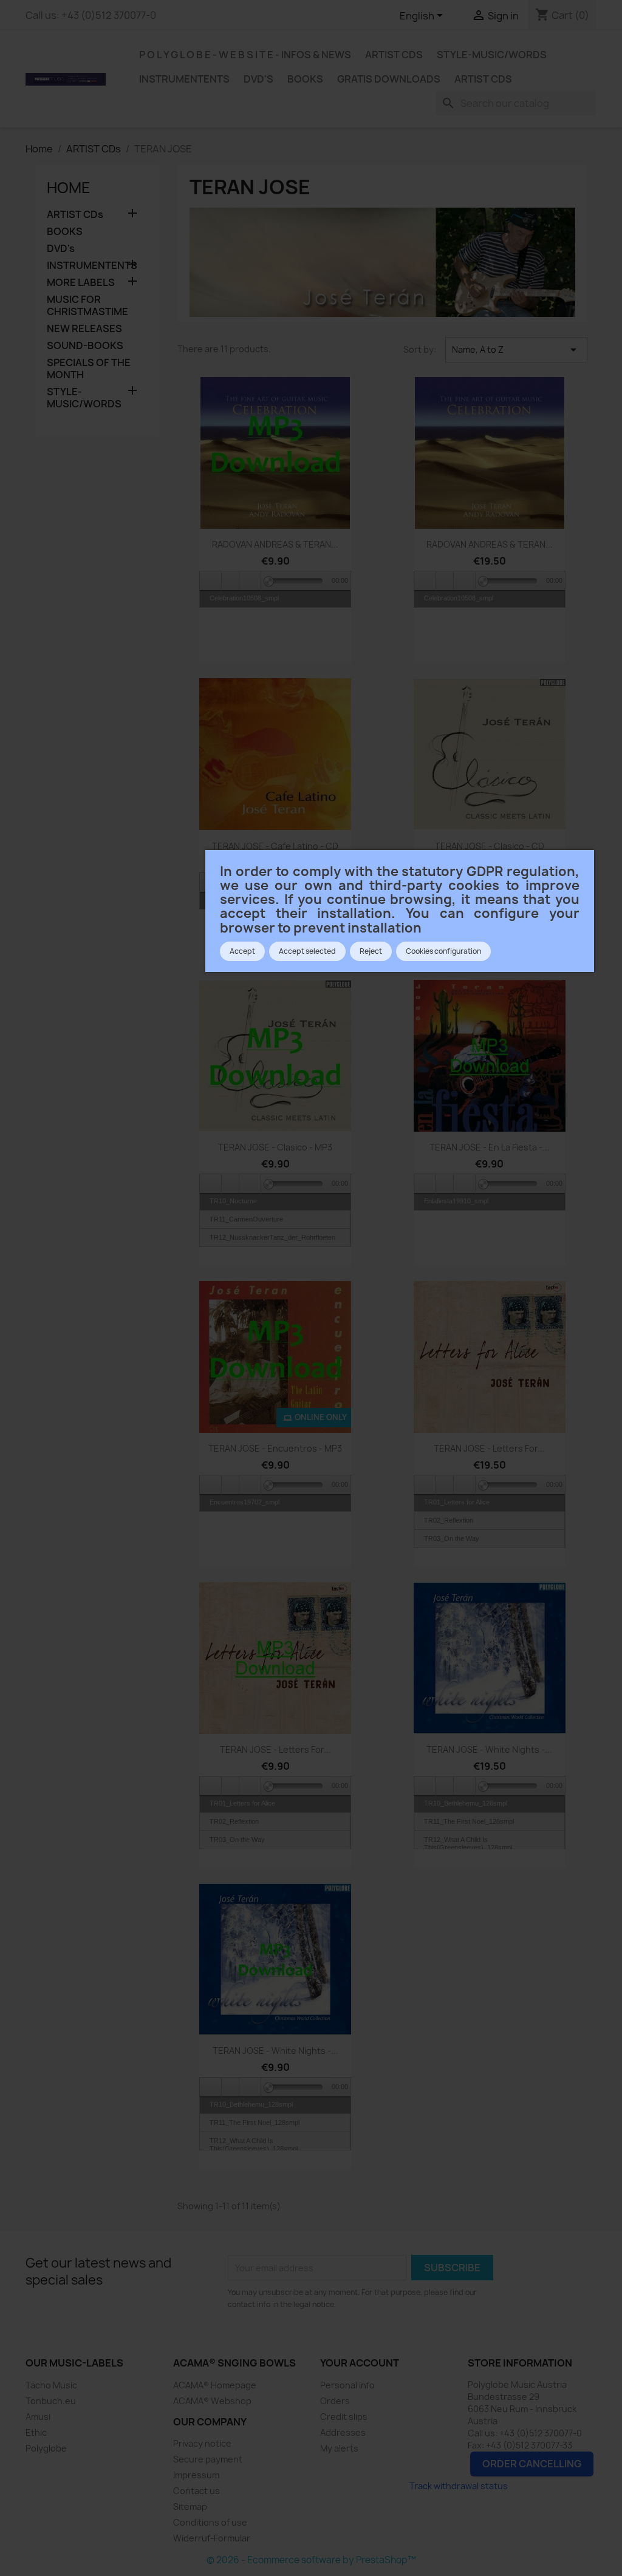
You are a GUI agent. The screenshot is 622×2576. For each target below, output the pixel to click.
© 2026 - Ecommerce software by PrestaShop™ (311, 2560)
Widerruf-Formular (212, 2538)
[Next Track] (250, 581)
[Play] (230, 581)
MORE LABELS (81, 283)
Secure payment (208, 2459)
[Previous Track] (211, 581)
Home (69, 188)
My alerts (339, 2448)
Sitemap (190, 2506)
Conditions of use (210, 2522)
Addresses (343, 2432)
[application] (275, 580)
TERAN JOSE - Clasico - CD (490, 846)
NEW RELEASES (84, 329)
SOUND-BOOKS (85, 346)
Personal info (347, 2385)
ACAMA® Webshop (212, 2401)
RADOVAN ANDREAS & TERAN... (275, 544)
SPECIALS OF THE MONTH (89, 369)
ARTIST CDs (394, 55)
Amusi (38, 2417)
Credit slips (344, 2417)
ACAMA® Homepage (215, 2385)
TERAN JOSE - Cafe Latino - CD (275, 846)
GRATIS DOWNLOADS (389, 79)
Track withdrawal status (459, 2486)
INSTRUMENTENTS (184, 79)
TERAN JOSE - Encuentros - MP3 (275, 1448)
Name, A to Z (516, 350)
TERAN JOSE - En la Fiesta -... (490, 1147)
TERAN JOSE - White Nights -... (489, 1749)
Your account (360, 2363)
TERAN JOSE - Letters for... (489, 1448)
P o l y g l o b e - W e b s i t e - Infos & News (245, 55)
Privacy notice (202, 2443)
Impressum (196, 2475)
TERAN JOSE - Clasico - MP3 (275, 1147)
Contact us (197, 2491)
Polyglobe (46, 2448)
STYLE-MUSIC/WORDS (492, 55)
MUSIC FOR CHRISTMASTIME (87, 306)
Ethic (36, 2432)
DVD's (258, 79)
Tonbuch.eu (51, 2401)
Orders (335, 2401)
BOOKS (305, 79)
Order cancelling (532, 2464)
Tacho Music (51, 2385)
